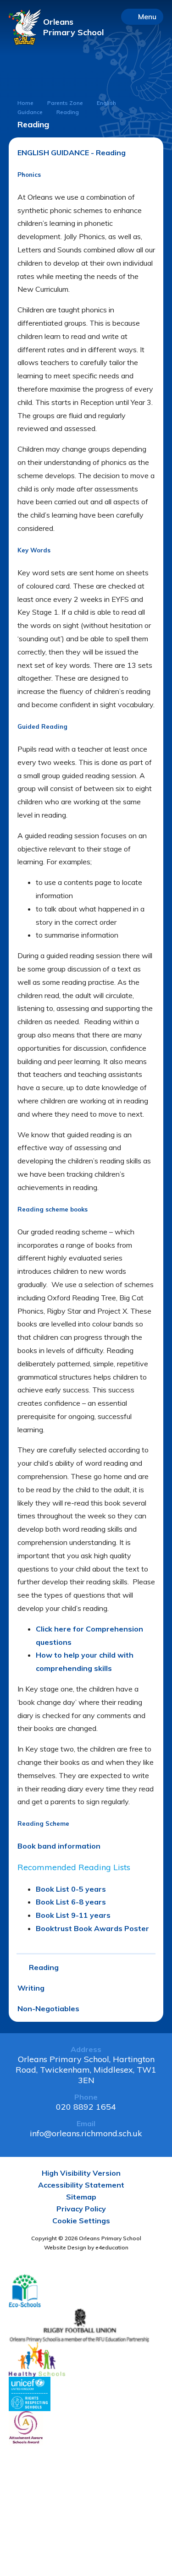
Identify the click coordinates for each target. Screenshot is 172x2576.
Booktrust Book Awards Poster (92, 1928)
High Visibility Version (81, 2173)
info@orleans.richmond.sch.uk (86, 2133)
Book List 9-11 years (73, 1915)
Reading (68, 112)
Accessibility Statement (81, 2185)
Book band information (59, 1846)
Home (25, 103)
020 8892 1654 (86, 2107)
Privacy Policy (81, 2209)
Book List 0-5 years (71, 1889)
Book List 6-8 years (71, 1902)
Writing (31, 1988)
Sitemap (81, 2197)
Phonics (29, 175)
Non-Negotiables (48, 2008)
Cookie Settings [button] (81, 2221)
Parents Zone (65, 103)
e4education (112, 2247)
